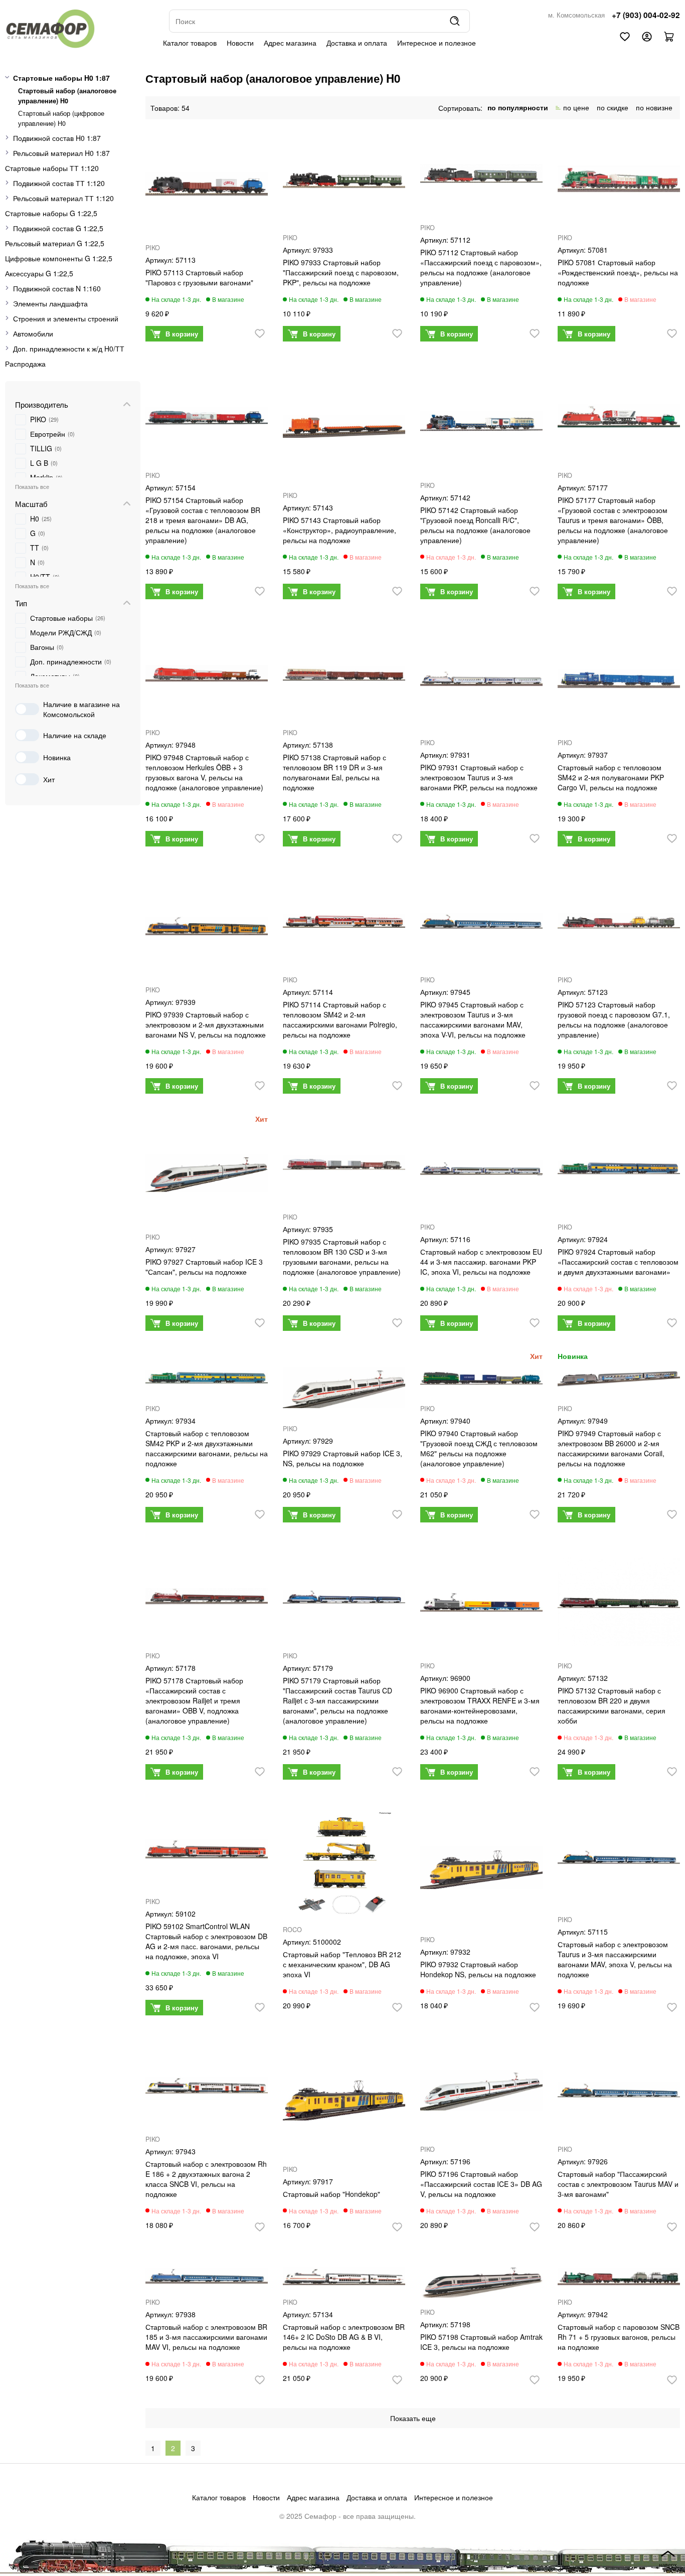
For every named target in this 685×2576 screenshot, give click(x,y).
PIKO (153, 248)
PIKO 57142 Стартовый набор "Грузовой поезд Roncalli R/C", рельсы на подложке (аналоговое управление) (475, 525)
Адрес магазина (290, 43)
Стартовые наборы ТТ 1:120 (52, 168)
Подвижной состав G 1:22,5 (58, 228)
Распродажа (25, 364)
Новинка (57, 757)
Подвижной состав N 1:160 (57, 288)
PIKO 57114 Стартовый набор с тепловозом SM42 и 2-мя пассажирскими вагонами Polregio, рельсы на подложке (340, 1019)
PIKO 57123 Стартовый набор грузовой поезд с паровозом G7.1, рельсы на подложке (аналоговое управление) (614, 1019)
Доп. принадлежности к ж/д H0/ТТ (69, 349)
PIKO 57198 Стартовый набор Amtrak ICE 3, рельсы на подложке (481, 2342)
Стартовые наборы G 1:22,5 (51, 213)
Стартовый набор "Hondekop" (331, 2194)
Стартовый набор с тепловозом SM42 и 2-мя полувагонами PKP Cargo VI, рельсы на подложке (611, 777)
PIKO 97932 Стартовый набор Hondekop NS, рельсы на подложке (478, 1969)
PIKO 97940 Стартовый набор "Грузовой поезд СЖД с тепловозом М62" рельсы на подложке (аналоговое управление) (479, 1448)
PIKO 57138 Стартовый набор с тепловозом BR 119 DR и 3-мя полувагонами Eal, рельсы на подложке (334, 772)
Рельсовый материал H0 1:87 (61, 153)
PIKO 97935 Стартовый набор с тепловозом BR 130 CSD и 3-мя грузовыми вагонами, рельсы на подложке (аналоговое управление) (342, 1257)
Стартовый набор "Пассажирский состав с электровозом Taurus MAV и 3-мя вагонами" (618, 2184)
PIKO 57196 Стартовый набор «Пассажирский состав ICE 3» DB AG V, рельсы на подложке (481, 2184)
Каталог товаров (190, 43)
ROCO (292, 1930)
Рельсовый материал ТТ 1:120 (63, 198)
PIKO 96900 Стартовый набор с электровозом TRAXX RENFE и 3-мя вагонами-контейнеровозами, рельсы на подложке (480, 1705)
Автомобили (33, 333)
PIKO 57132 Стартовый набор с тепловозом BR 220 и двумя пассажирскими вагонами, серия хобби (612, 1705)
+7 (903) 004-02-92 (646, 15)
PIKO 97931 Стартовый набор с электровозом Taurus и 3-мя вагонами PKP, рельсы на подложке (479, 777)
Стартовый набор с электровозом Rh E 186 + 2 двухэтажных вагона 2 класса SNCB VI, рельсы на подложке (206, 2179)
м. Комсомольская (576, 15)
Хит (49, 779)
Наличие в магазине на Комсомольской (81, 709)
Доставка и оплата (357, 43)
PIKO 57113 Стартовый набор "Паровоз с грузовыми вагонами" (199, 277)
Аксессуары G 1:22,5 (39, 273)
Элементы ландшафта (50, 303)
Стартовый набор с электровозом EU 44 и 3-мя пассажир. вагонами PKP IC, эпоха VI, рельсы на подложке (481, 1262)
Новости (240, 43)
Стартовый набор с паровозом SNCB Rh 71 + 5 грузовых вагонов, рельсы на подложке (619, 2337)
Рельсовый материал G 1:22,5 (55, 243)
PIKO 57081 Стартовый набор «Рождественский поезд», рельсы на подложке (618, 272)
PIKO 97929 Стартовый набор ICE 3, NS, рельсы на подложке (342, 1458)
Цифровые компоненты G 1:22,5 (59, 258)
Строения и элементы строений (66, 318)
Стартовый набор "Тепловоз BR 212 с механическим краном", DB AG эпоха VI (342, 1964)
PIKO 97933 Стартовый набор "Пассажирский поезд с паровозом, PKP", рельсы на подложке (341, 272)
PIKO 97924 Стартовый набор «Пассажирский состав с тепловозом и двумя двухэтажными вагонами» (618, 1262)
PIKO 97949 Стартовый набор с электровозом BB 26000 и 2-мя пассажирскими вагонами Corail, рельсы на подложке (611, 1448)
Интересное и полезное (437, 43)
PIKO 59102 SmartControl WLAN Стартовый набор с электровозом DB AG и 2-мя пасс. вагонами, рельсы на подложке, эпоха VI (206, 1941)
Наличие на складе (75, 735)
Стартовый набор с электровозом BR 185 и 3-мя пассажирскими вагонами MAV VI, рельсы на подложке (206, 2337)
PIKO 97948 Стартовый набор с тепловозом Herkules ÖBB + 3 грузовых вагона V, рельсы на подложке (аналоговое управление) (204, 772)
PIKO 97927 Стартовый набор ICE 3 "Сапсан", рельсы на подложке (204, 1267)
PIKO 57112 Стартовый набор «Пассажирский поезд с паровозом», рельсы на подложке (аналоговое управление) (481, 267)
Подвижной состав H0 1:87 (57, 138)
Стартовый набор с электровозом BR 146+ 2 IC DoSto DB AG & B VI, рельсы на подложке (344, 2337)
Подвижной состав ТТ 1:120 (59, 183)
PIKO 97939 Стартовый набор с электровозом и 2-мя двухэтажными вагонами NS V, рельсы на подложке (206, 1024)
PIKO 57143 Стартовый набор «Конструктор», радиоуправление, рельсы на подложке (339, 530)
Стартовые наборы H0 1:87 (61, 78)
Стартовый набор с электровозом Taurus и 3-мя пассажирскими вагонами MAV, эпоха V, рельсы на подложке (615, 1959)
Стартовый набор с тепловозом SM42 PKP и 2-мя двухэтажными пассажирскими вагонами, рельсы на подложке (207, 1448)
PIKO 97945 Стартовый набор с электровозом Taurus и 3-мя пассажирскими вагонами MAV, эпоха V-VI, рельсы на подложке (473, 1019)
